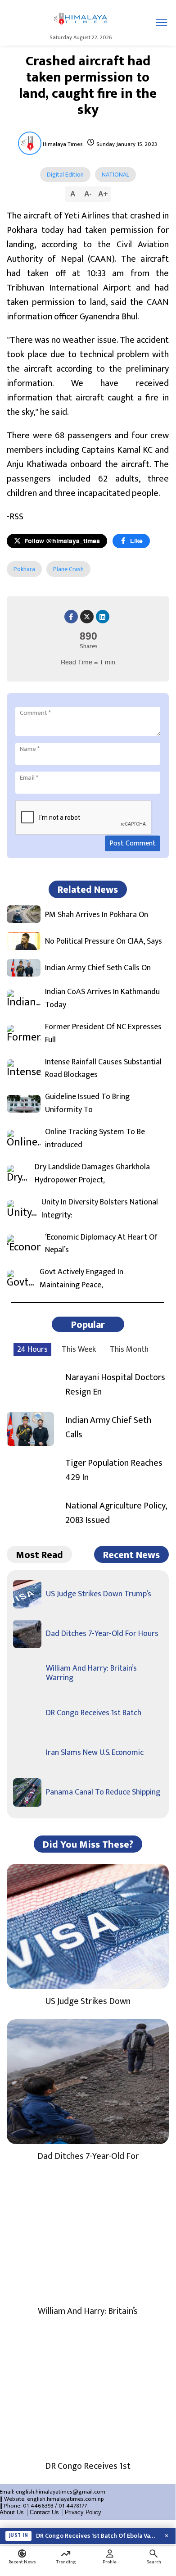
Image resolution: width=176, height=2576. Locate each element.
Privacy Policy (83, 2512)
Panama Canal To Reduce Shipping (103, 1792)
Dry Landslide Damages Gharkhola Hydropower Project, (92, 1174)
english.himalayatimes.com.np (65, 2499)
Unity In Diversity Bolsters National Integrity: (100, 1209)
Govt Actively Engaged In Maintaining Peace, (81, 1279)
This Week (79, 1349)
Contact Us (44, 2512)
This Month (129, 1349)
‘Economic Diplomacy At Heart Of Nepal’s (101, 1244)
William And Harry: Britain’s (88, 2311)
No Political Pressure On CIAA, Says (104, 942)
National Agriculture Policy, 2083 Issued (116, 1513)
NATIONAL (115, 175)
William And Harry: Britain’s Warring (91, 1673)
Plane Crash (68, 569)
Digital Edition (65, 175)
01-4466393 (38, 2506)
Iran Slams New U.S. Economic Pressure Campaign (97, 2538)
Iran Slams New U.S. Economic (95, 1753)
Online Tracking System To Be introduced (95, 1139)
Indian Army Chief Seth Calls (108, 1427)
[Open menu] (161, 23)
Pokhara (24, 569)
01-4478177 (73, 2506)
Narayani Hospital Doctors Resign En (115, 1385)
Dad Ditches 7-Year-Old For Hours (102, 1634)
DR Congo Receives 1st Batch (94, 1713)
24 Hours (32, 1349)
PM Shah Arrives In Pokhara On (97, 915)
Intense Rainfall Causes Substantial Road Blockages (103, 1069)
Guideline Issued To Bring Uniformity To (87, 1104)
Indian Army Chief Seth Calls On (98, 968)
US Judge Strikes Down (88, 2001)
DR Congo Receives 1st (88, 2466)
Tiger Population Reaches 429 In (114, 1470)
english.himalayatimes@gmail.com (61, 2492)
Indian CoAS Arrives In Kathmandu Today (102, 999)
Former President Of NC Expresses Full (103, 1034)
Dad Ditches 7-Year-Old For (88, 2156)
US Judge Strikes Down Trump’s (99, 1594)
